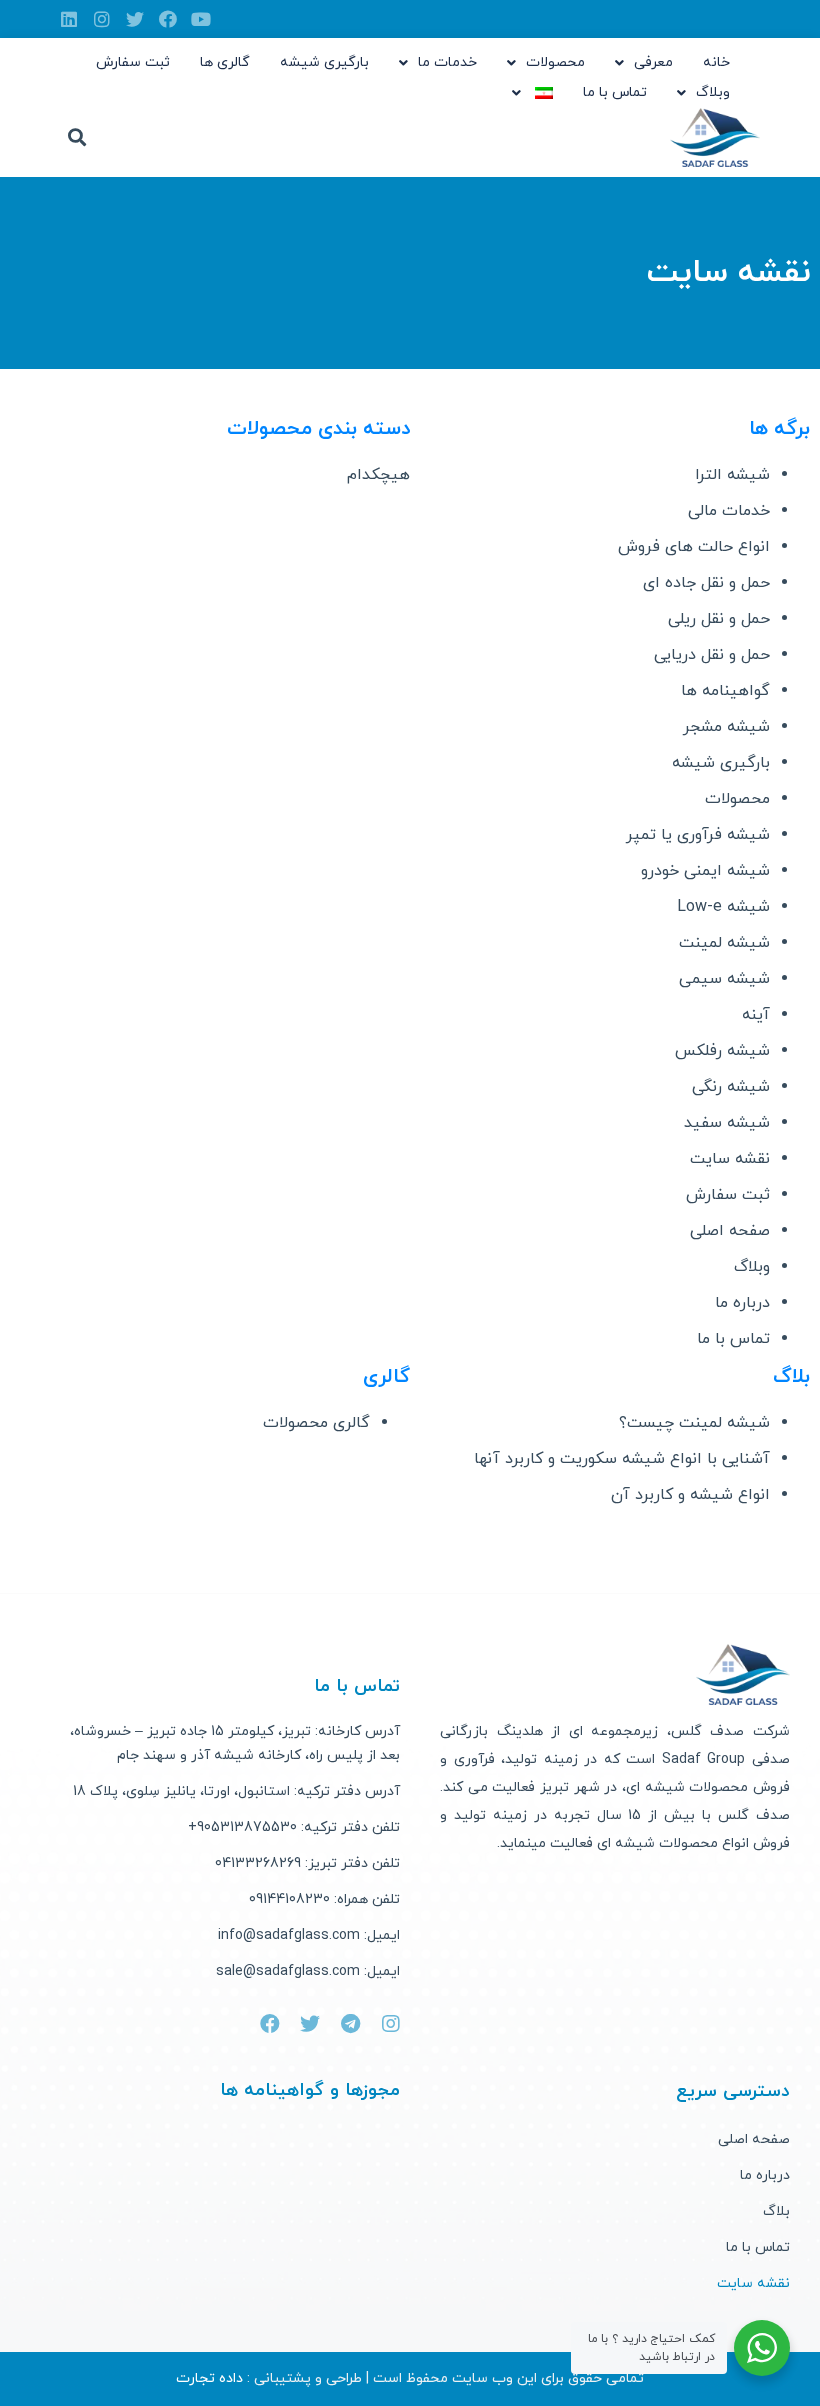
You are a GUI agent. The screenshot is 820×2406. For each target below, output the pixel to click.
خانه (716, 62)
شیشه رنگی (731, 1087)
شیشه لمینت (724, 943)
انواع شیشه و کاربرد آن (690, 1495)
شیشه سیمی (724, 979)
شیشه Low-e (723, 907)
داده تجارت (209, 2378)
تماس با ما (615, 92)
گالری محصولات (316, 1423)
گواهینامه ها (725, 691)
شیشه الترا (732, 475)
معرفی (653, 62)
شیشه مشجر (726, 727)
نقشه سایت (730, 1159)
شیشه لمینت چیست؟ (694, 1423)
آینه (756, 1015)
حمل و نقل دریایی (712, 655)
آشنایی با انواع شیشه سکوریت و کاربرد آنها (622, 1459)
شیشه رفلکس (722, 1051)
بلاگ (776, 2211)
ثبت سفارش (133, 62)
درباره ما (742, 1303)
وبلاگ (713, 92)
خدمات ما (447, 62)
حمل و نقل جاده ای (706, 583)
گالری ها (225, 62)
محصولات (555, 62)
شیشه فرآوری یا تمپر (698, 835)
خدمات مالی (729, 511)
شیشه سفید (727, 1123)
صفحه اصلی (730, 1231)
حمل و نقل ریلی (719, 619)
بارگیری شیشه (324, 62)
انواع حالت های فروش (694, 547)
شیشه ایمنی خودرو (705, 871)
